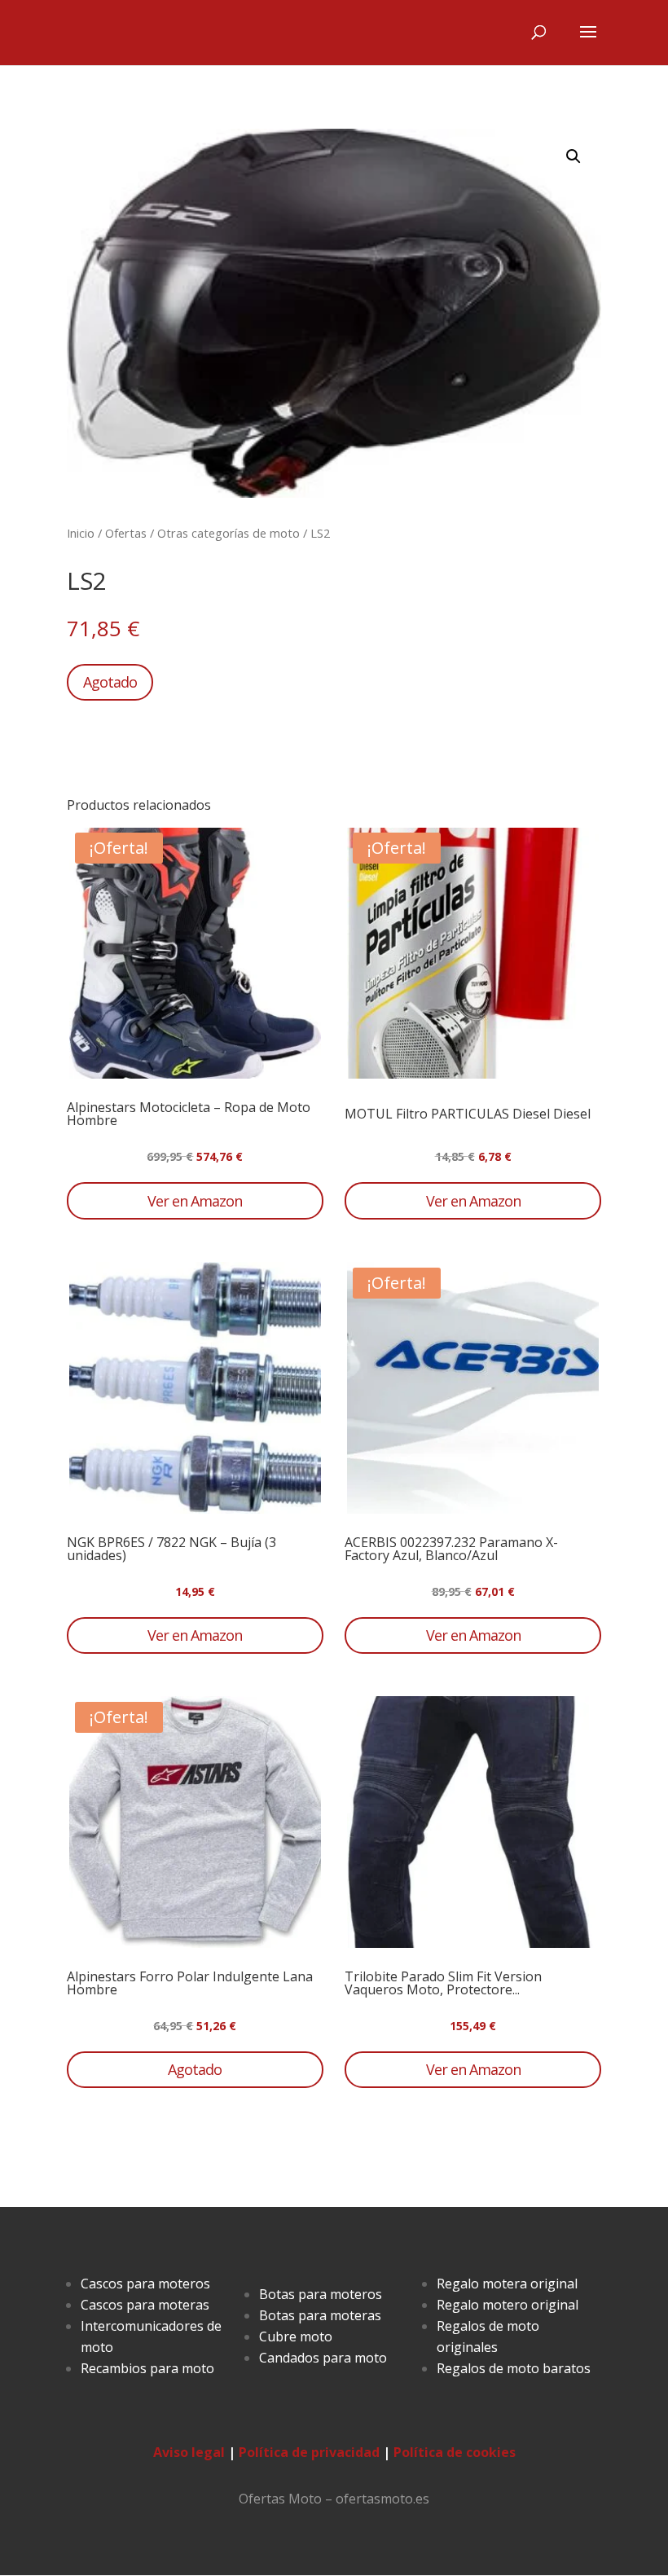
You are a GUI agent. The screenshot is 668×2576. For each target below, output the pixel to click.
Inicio (81, 533)
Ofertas (126, 533)
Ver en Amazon (195, 1201)
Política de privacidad (309, 2452)
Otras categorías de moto (229, 533)
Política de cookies (455, 2452)
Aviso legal (189, 2452)
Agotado (110, 682)
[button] (574, 156)
